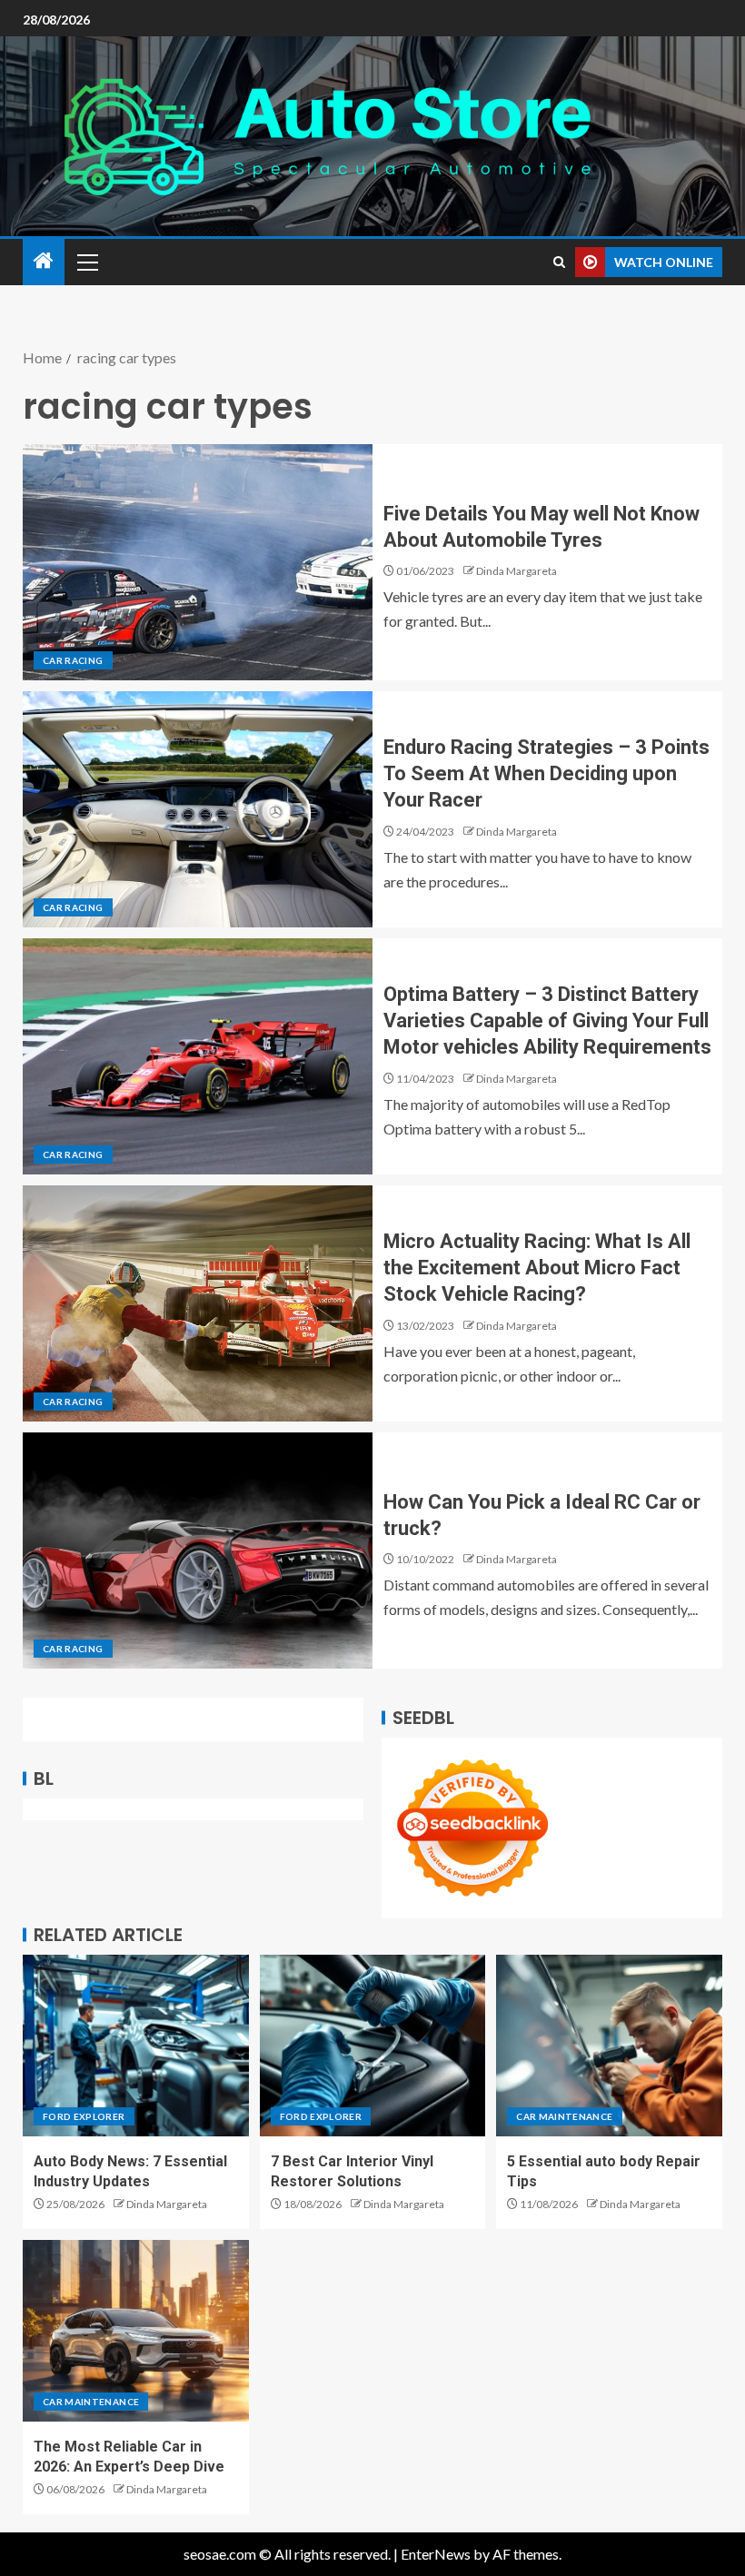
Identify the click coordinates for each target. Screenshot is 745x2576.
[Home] (44, 261)
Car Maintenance (564, 2116)
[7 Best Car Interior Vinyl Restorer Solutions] (373, 2046)
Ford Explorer (84, 2116)
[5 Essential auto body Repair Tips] (609, 2046)
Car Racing (73, 660)
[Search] (559, 262)
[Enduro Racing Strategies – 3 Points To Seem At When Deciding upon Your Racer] (198, 809)
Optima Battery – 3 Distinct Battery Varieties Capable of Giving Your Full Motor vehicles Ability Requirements (547, 1021)
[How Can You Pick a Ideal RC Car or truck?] (198, 1551)
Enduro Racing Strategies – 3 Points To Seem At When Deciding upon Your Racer (546, 774)
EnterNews (436, 2554)
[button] (86, 262)
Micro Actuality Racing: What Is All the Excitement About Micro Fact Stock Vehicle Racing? (537, 1268)
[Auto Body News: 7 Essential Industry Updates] (136, 2046)
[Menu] (86, 262)
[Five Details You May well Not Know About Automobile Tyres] (198, 562)
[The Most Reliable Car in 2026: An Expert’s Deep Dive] (136, 2331)
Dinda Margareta (517, 571)
